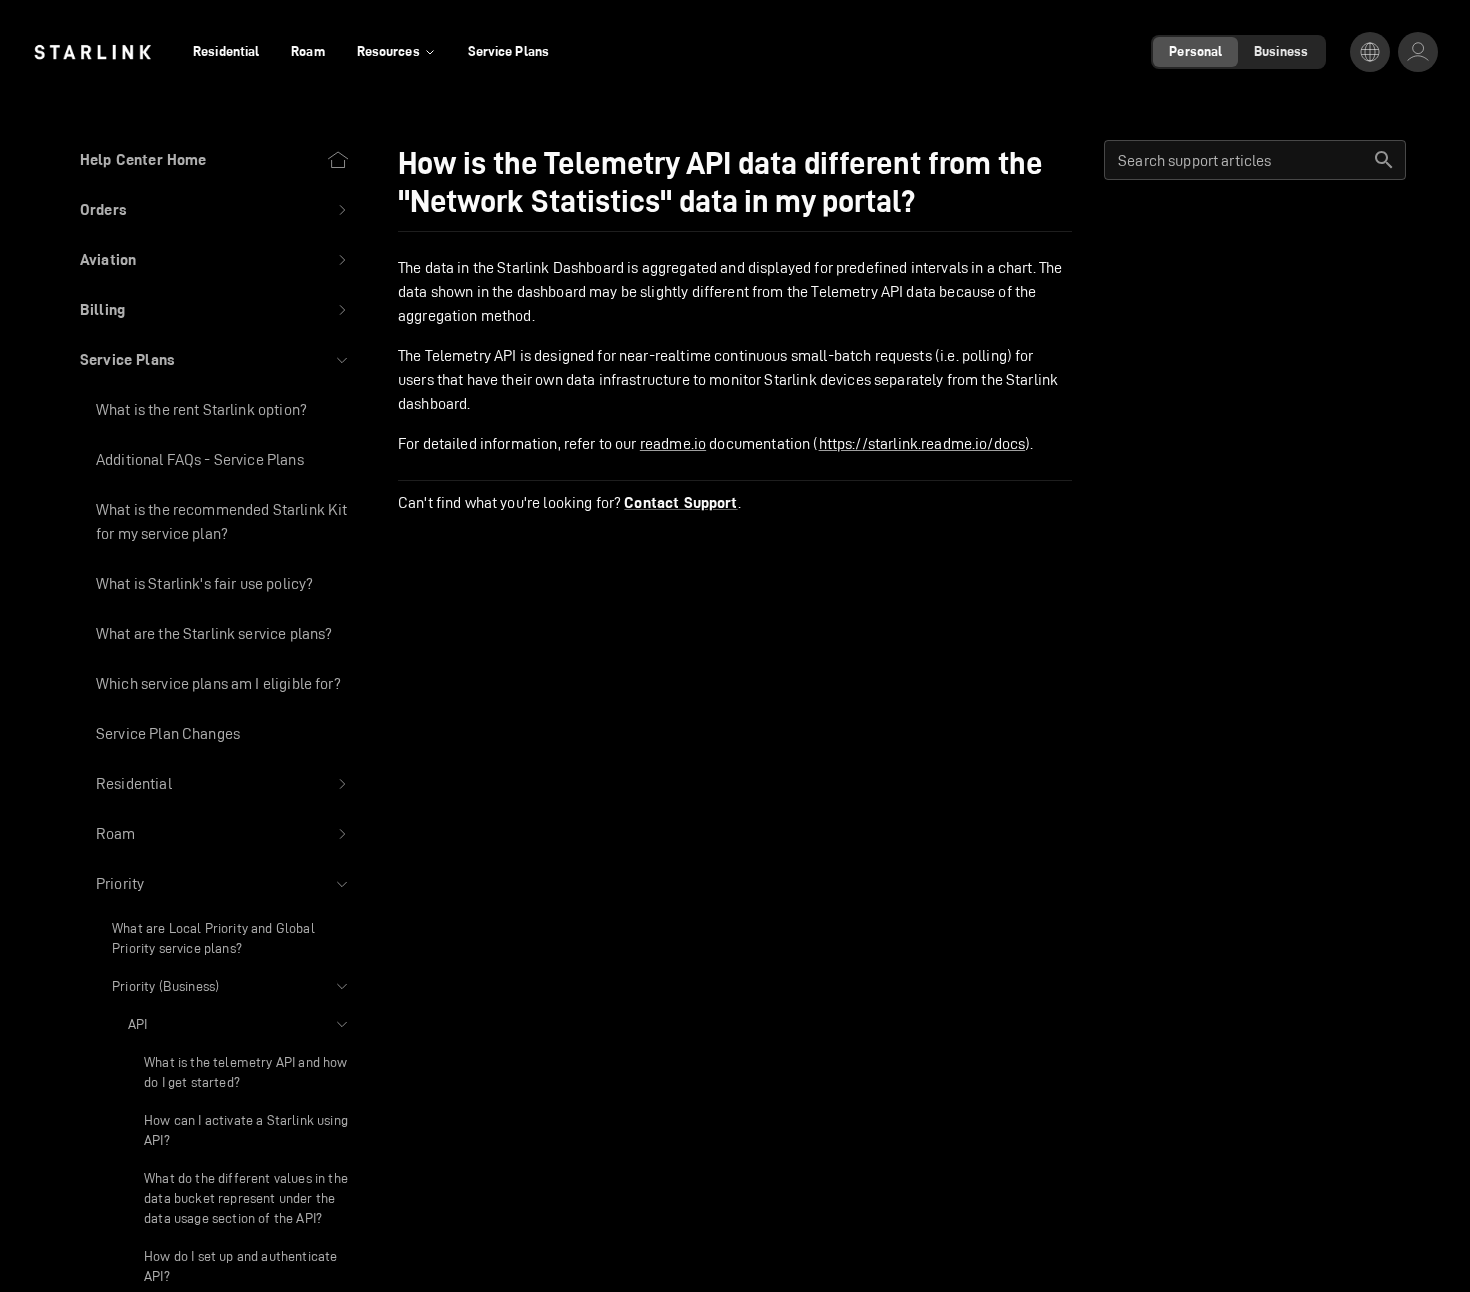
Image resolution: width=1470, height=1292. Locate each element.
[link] (92, 52)
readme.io (673, 443)
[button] (215, 210)
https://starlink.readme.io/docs (922, 443)
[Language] (1370, 52)
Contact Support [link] (680, 503)
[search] (1384, 160)
